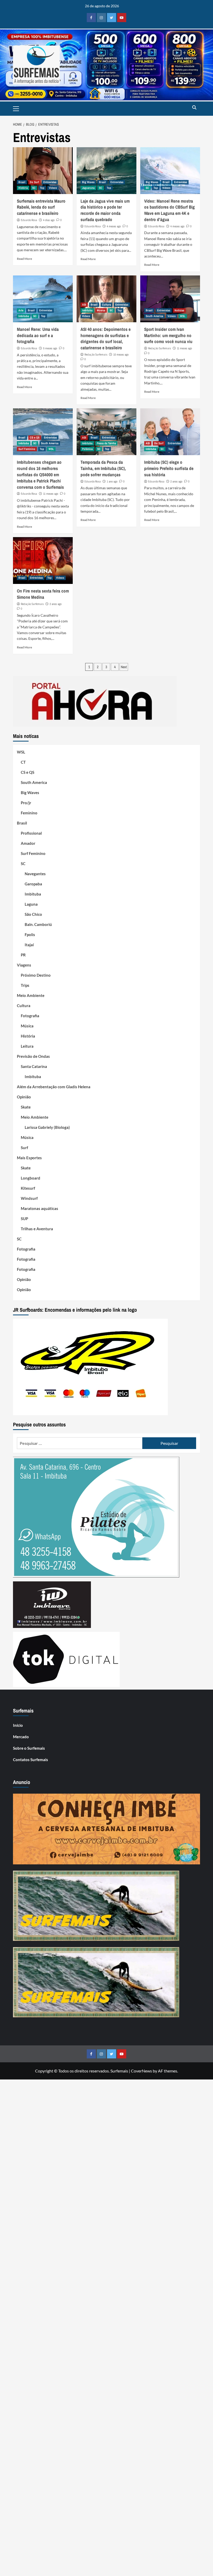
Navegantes (35, 874)
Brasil (22, 182)
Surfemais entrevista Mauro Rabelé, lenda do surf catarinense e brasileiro (41, 207)
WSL (183, 316)
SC (34, 188)
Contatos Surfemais (31, 1760)
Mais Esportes (29, 1158)
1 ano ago (112, 481)
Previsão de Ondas (33, 1056)
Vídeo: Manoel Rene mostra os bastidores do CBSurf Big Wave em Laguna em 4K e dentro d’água (169, 210)
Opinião (24, 1097)
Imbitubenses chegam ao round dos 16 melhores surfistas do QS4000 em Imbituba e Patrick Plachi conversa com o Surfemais (40, 474)
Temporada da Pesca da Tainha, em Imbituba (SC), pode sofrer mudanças (103, 468)
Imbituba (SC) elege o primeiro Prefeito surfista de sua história (169, 468)
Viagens (24, 965)
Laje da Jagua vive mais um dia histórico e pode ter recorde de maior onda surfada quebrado (105, 210)
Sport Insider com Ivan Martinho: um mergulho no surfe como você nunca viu (168, 335)
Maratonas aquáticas (39, 1208)
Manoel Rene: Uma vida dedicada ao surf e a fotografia (38, 335)
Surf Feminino (27, 449)
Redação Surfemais (96, 355)
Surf (24, 1148)
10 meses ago (121, 355)
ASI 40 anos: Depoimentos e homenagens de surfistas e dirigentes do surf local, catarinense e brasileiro (106, 338)
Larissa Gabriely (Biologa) (47, 1127)
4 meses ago (114, 226)
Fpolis (30, 935)
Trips (25, 985)
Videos (53, 188)
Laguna (31, 904)
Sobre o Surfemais (29, 1748)
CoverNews (141, 2071)
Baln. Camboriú (38, 924)
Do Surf (34, 182)
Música (101, 310)
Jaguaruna (88, 188)
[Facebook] (91, 18)
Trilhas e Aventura (37, 1229)
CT (23, 762)
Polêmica (87, 449)
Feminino (29, 813)
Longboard (31, 1178)
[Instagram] (101, 18)
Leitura (27, 1046)
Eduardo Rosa (29, 220)
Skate (26, 1107)
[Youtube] (122, 18)
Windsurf (29, 1198)
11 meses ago (184, 348)
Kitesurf (28, 1188)
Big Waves (88, 182)
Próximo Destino (36, 975)
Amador (28, 843)
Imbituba (24, 316)
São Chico (33, 914)
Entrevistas (50, 182)
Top (42, 188)
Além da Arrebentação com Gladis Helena (54, 1087)
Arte (21, 310)
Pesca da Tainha (106, 443)
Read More (24, 259)
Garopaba (33, 884)
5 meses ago (50, 348)
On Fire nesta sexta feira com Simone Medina (43, 594)
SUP (24, 1219)
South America (154, 316)
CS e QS (35, 437)
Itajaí (29, 945)
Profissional (31, 833)
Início (18, 1725)
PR (23, 955)
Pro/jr (26, 803)
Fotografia (30, 1016)
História (23, 188)
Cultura (106, 305)
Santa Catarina (34, 1066)
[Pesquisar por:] (80, 1443)
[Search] (194, 108)
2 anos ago (176, 481)
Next (124, 667)
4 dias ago (49, 220)
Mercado (21, 1737)
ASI (84, 305)
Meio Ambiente (31, 995)
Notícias (179, 310)
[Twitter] (112, 18)
